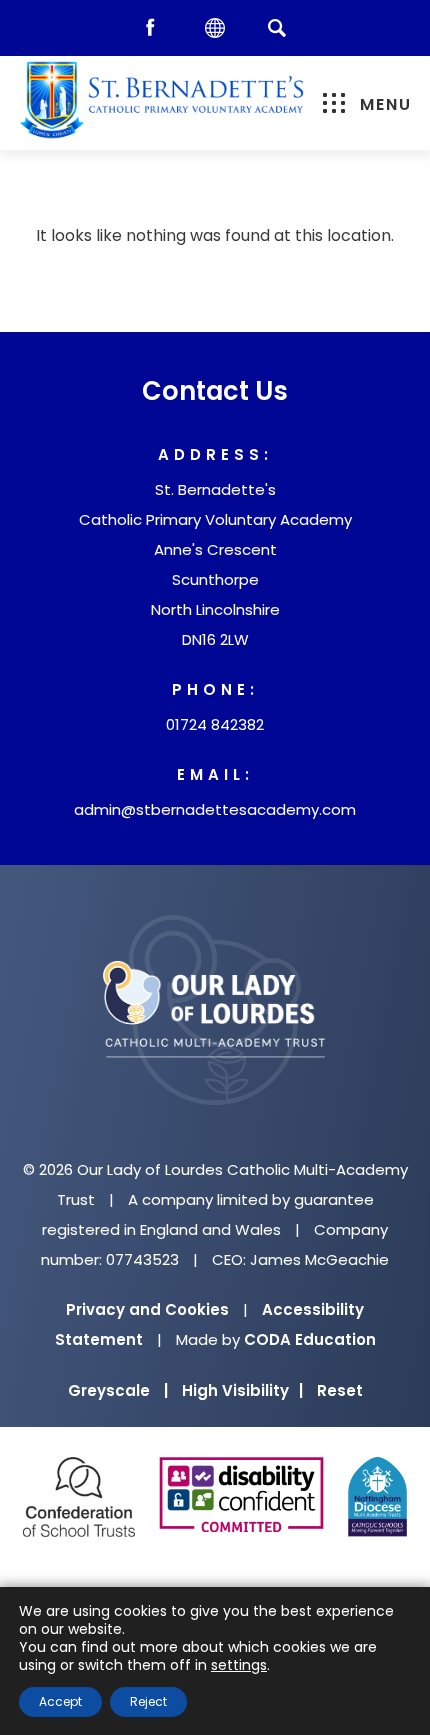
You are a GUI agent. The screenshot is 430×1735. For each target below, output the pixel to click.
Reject (148, 1701)
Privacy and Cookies (147, 1309)
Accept (60, 1701)
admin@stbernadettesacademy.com (215, 809)
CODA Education (310, 1339)
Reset (340, 1390)
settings (239, 1665)
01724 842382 (215, 724)
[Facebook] (155, 28)
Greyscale (118, 1390)
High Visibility (242, 1390)
